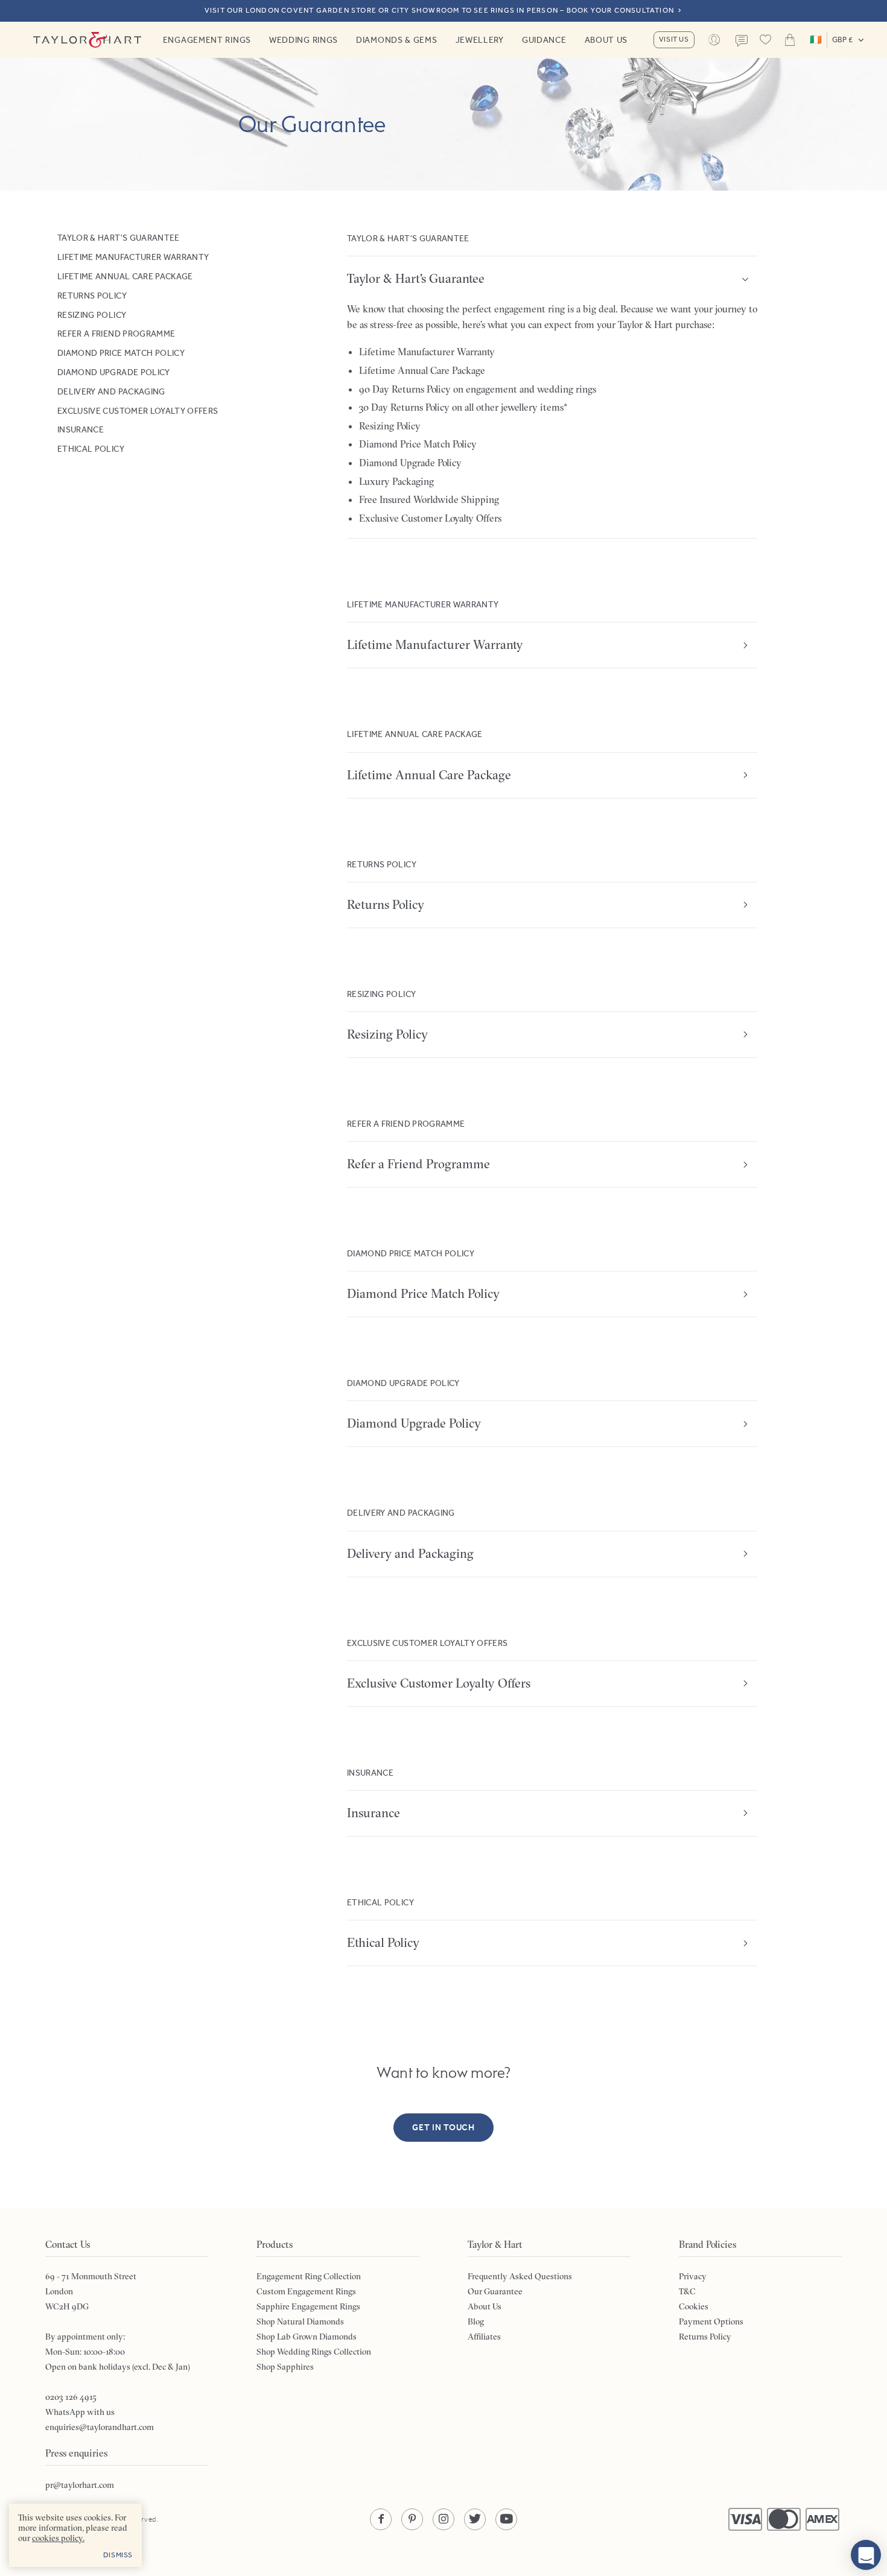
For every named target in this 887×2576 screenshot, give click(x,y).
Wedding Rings (304, 40)
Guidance (544, 40)
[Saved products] (766, 40)
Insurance (81, 429)
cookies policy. (58, 2538)
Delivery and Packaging (111, 391)
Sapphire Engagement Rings (308, 2306)
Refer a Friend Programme (116, 334)
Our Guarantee (495, 2291)
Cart (790, 40)
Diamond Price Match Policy (121, 353)
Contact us (742, 41)
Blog (476, 2321)
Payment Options (711, 2321)
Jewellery (480, 40)
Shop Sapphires (285, 2367)
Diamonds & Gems (397, 40)
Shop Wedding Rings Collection (314, 2352)
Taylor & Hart (87, 40)
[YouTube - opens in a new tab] (506, 2519)
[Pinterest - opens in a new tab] (412, 2519)
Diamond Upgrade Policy (114, 372)
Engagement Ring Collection (309, 2276)
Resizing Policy (92, 314)
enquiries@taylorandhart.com (100, 2427)
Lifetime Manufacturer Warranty (133, 257)
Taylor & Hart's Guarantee (119, 238)
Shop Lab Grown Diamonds (307, 2337)
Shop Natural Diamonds (300, 2321)
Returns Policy (92, 295)
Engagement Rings (207, 40)
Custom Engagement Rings (306, 2291)
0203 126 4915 (71, 2397)
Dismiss (118, 2555)
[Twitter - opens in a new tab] (475, 2519)
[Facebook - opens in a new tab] (381, 2519)
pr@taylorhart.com (80, 2485)
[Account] (714, 40)
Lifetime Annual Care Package (125, 276)
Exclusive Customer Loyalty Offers (138, 410)
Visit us (674, 39)
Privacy (693, 2276)
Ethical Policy (91, 449)
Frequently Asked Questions (520, 2276)
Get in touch (443, 2128)
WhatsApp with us (80, 2412)
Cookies (694, 2306)
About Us (606, 40)
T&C (687, 2291)
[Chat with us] (866, 2555)
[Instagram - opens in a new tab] (443, 2519)
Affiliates (484, 2337)
